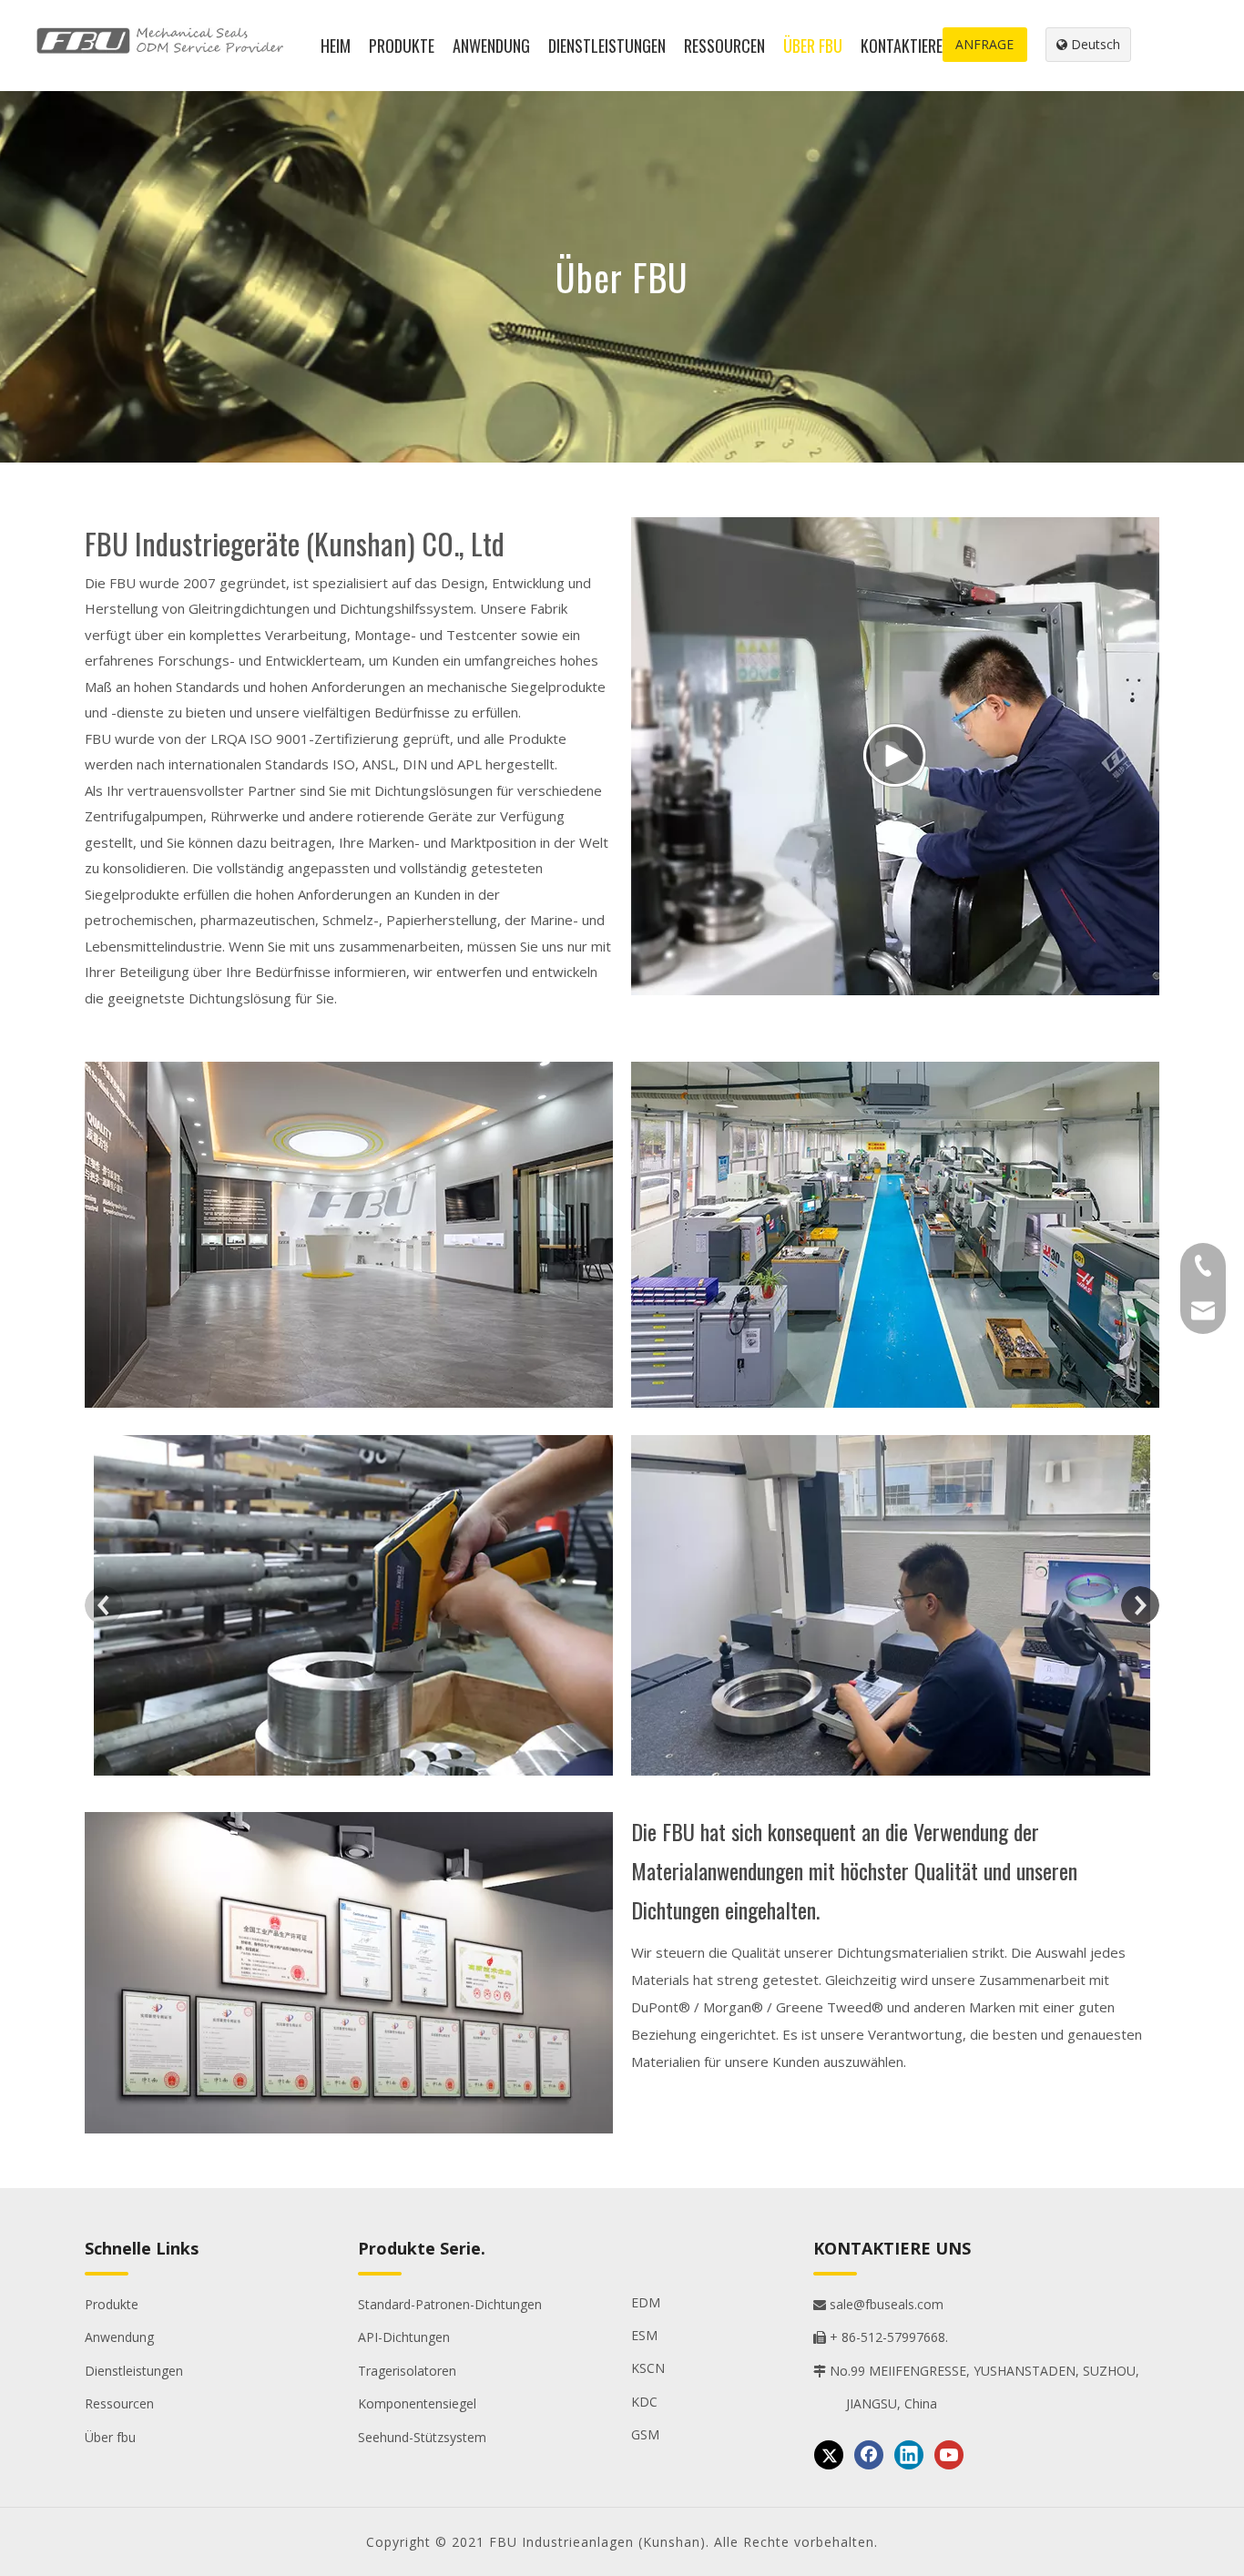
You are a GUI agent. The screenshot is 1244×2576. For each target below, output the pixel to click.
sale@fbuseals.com (878, 2304)
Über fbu (110, 2437)
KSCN (648, 2368)
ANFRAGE (984, 44)
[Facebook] (869, 2455)
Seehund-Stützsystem (422, 2437)
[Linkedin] (909, 2455)
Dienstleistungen (134, 2371)
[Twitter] (829, 2455)
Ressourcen (119, 2403)
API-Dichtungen (404, 2337)
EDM (646, 2302)
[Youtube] (949, 2455)
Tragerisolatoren (407, 2371)
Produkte (112, 2304)
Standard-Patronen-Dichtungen (450, 2304)
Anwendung (119, 2337)
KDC (644, 2402)
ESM (644, 2335)
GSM (645, 2434)
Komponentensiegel (417, 2403)
